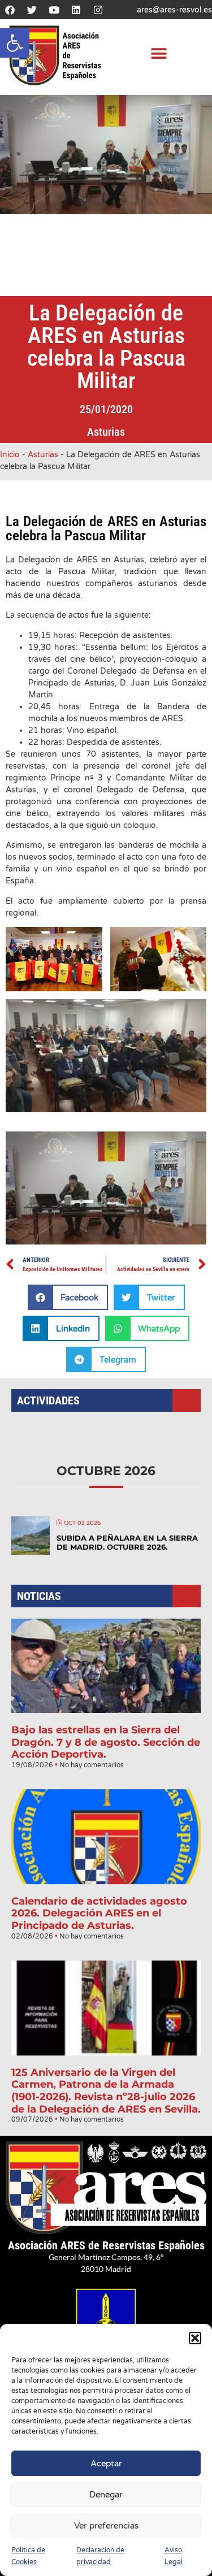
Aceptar (106, 2464)
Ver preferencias (106, 2526)
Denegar (106, 2495)
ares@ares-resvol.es (174, 10)
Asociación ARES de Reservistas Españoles (106, 2245)
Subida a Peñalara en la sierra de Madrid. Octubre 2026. (127, 1542)
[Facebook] (10, 10)
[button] (15, 43)
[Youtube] (54, 10)
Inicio (10, 455)
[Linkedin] (76, 10)
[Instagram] (98, 10)
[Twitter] (32, 10)
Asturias (106, 432)
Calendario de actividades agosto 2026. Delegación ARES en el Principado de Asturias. (99, 1913)
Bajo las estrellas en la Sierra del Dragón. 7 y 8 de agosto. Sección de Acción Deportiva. (106, 1742)
